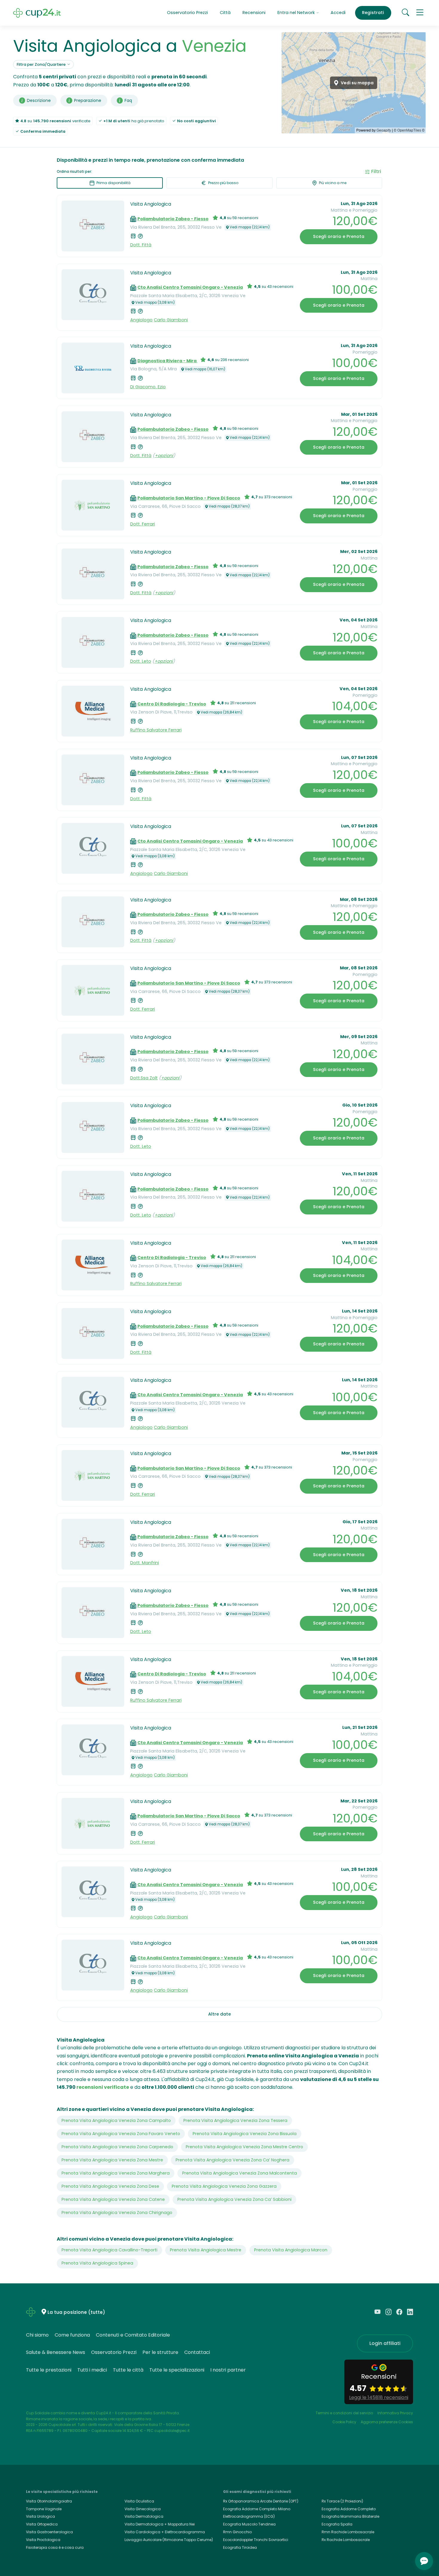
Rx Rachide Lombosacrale (346, 2540)
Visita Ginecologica (143, 2509)
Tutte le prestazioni (49, 2370)
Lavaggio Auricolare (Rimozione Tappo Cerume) (169, 2540)
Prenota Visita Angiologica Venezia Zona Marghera (116, 2173)
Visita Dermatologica (144, 2516)
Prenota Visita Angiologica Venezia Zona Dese (110, 2186)
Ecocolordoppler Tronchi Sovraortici (256, 2540)
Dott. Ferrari (143, 524)
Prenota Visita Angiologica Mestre (206, 2250)
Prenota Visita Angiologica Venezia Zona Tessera (235, 2120)
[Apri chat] (424, 2561)
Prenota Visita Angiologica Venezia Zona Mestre (112, 2160)
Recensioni (254, 13)
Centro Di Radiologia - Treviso (172, 704)
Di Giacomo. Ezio (148, 387)
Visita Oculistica (139, 2501)
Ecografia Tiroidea (240, 2547)
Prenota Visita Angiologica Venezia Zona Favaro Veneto (121, 2134)
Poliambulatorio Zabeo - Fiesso (173, 219)
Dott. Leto (141, 661)
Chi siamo (37, 2335)
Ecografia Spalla (337, 2524)
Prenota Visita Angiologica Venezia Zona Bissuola (245, 2134)
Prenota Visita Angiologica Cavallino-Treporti (109, 2250)
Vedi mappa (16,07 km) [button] (205, 369)
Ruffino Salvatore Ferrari (156, 730)
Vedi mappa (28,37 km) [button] (229, 506)
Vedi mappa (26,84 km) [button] (221, 712)
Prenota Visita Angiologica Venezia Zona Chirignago (117, 2213)
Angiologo (141, 320)
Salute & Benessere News (56, 2352)
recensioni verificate (103, 2087)
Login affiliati (385, 2343)
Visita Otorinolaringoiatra (49, 2501)
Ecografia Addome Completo (349, 2509)
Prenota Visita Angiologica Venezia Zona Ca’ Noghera (232, 2160)
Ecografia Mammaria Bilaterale (350, 2516)
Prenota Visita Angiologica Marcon (291, 2250)
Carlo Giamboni (171, 320)
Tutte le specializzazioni (177, 2370)
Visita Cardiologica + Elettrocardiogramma (165, 2532)
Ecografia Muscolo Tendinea (249, 2524)
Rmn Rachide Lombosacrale (348, 2532)
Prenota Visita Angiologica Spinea (97, 2263)
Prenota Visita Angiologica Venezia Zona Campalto (116, 2120)
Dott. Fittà (141, 245)
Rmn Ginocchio (237, 2532)
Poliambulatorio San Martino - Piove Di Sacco (189, 498)
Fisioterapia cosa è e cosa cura (55, 2547)
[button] (420, 13)
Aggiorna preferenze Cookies (387, 2422)
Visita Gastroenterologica (49, 2532)
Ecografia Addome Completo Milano (257, 2509)
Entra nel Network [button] (297, 13)
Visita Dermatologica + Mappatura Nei (160, 2524)
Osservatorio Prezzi (187, 13)
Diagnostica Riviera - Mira (167, 361)
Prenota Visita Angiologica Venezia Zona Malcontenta (240, 2173)
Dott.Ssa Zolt (144, 1078)
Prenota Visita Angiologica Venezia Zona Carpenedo (117, 2147)
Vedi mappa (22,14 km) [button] (250, 227)
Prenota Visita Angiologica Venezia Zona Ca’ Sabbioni (234, 2199)
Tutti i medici (92, 2370)
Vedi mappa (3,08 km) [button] (155, 302)
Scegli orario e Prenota (339, 236)
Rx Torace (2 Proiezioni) (342, 2501)
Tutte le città (128, 2370)
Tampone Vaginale (44, 2509)
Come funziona (72, 2335)
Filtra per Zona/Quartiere (41, 64)
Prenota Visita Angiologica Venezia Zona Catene (113, 2199)
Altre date (219, 2014)
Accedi (338, 13)
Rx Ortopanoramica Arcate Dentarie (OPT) (261, 2501)
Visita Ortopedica (42, 2524)
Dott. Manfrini (145, 1563)
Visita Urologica (40, 2516)
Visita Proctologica (43, 2540)
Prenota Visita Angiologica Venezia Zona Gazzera (224, 2186)
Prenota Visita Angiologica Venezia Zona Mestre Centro (244, 2147)
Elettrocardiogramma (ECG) (249, 2516)
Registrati (373, 13)
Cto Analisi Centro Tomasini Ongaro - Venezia (190, 287)
